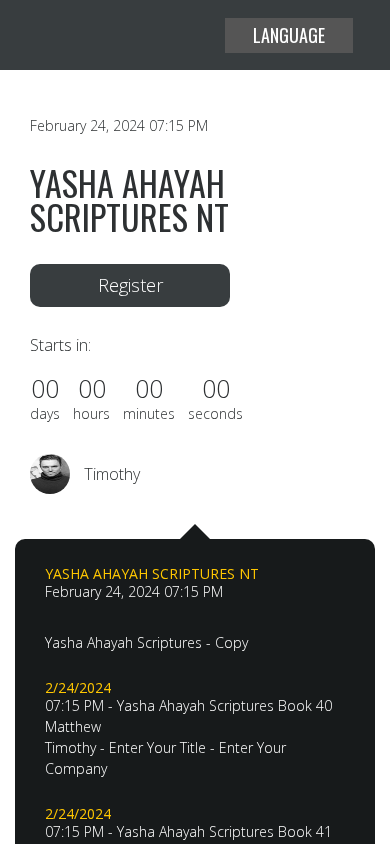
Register (130, 285)
